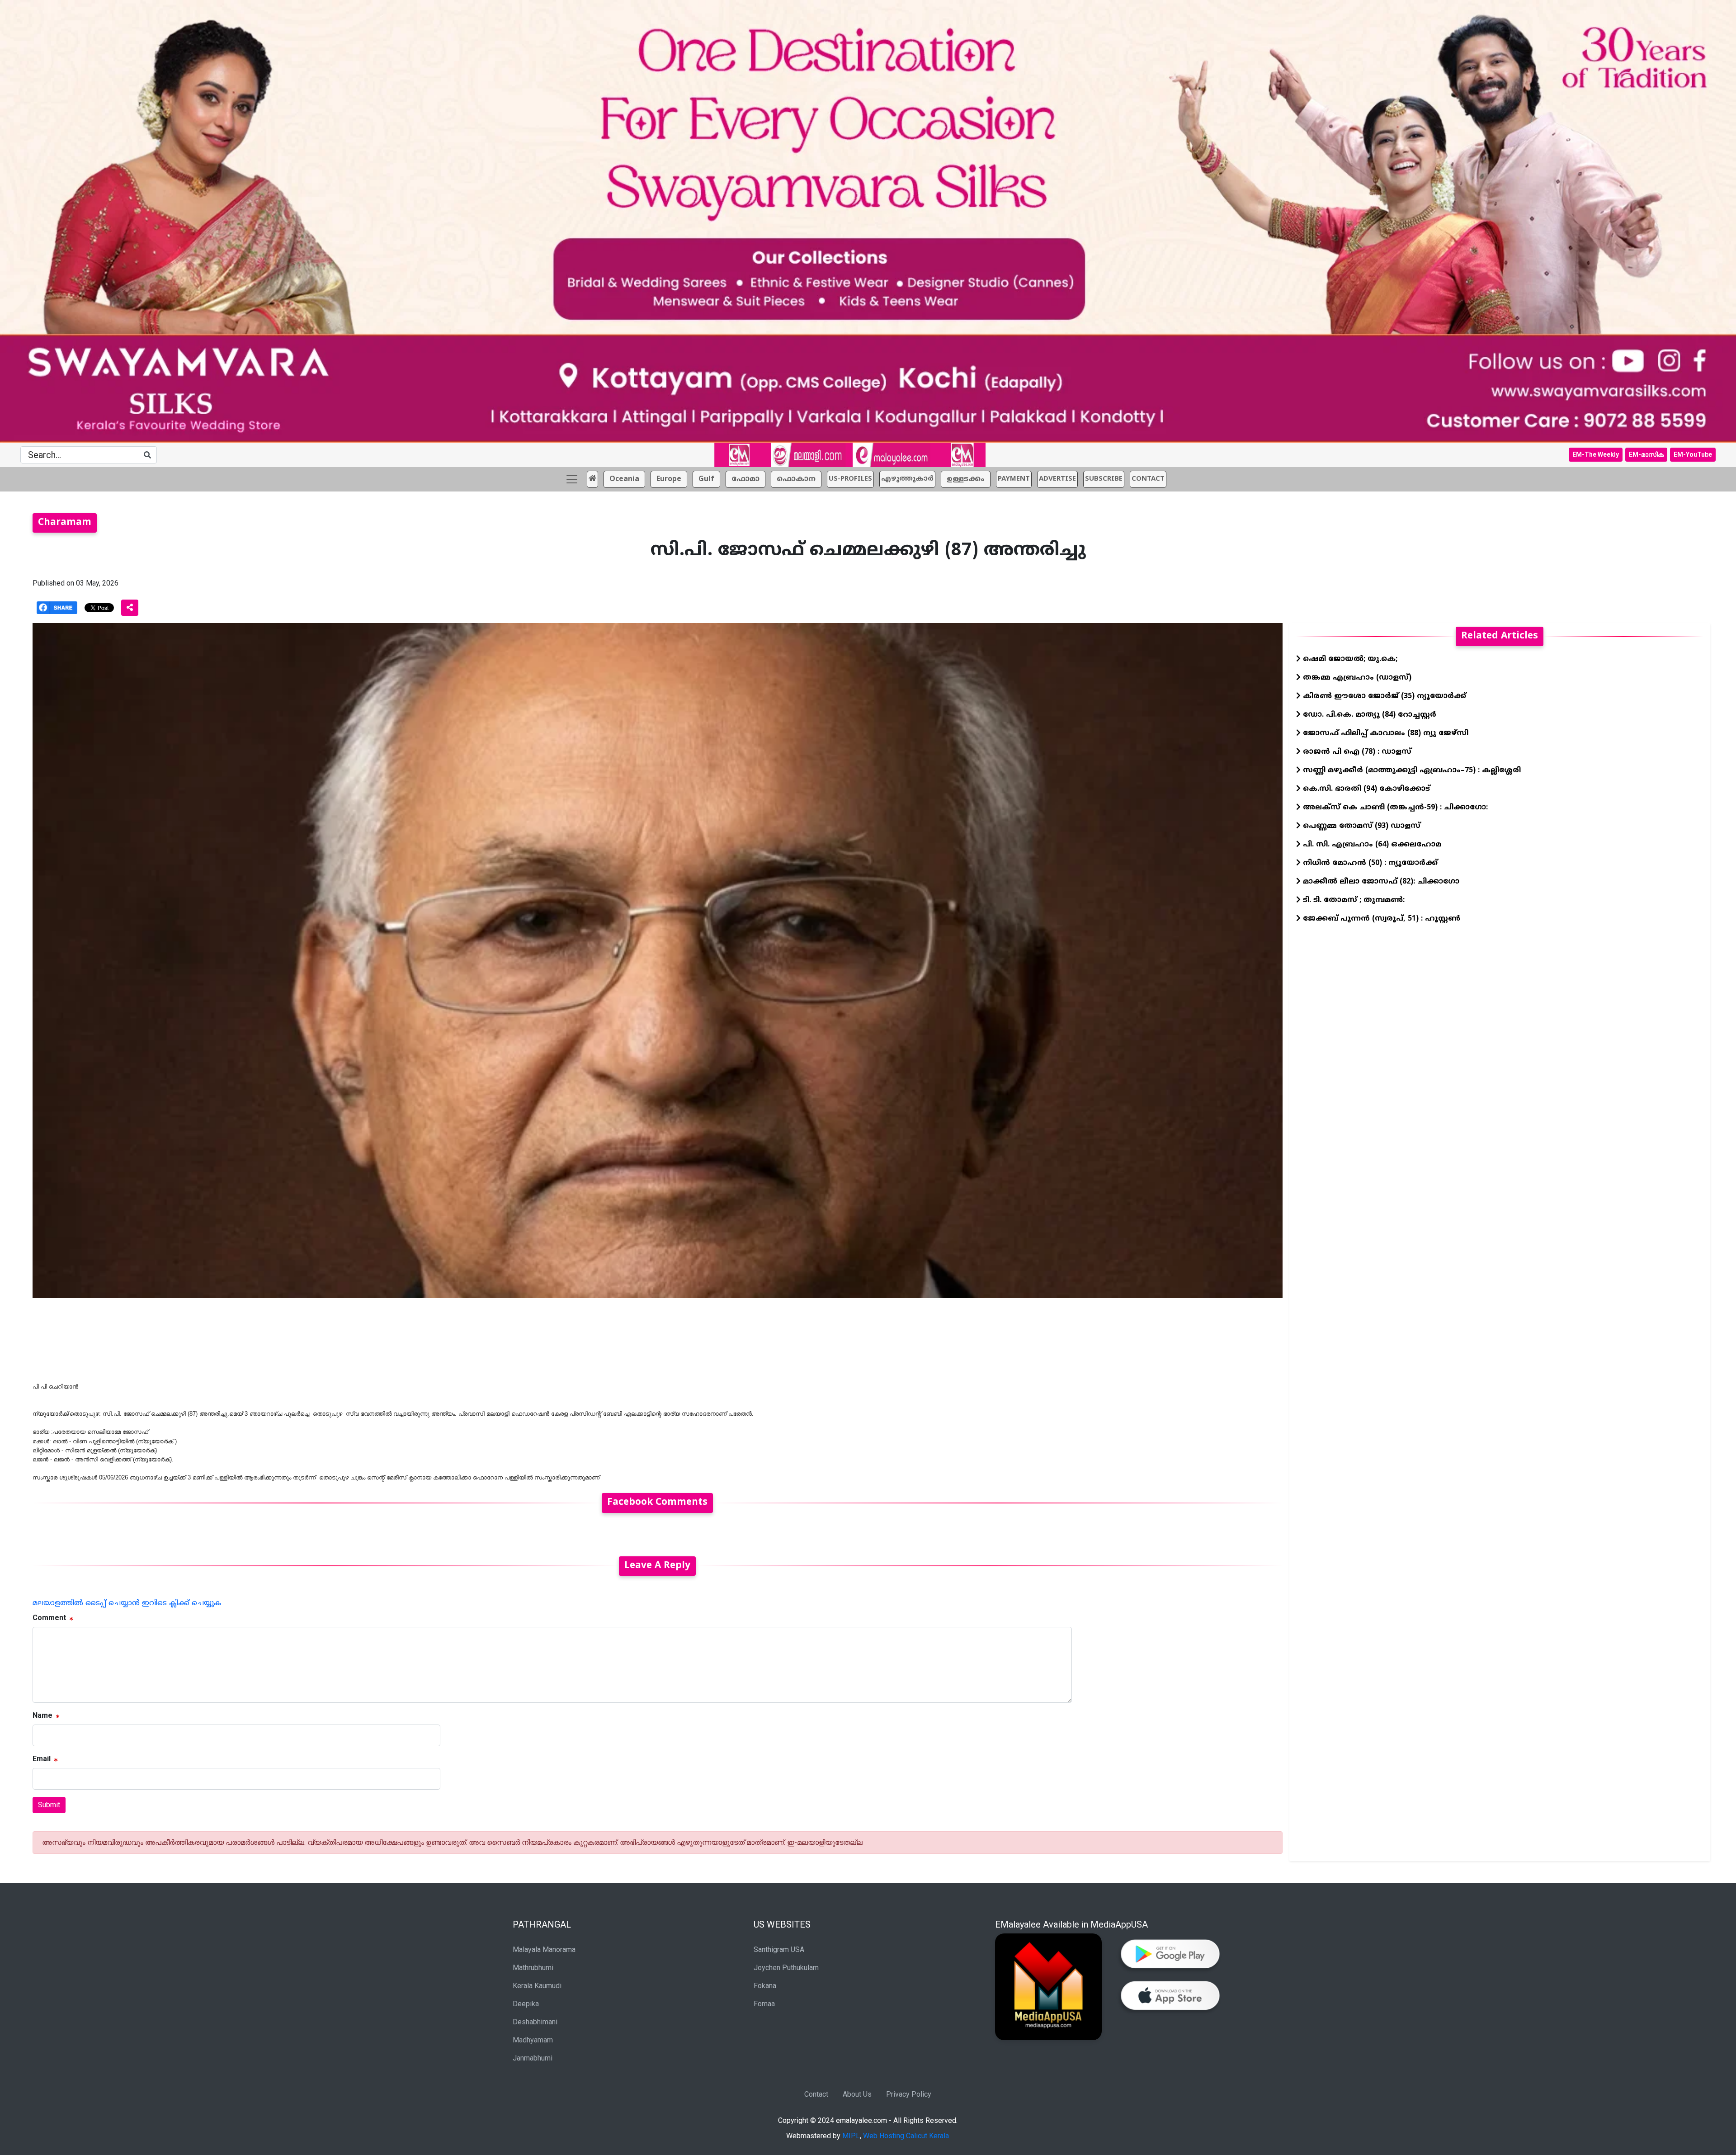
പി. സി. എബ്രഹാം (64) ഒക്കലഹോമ (1371, 845)
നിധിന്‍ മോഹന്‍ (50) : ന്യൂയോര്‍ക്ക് (1369, 863)
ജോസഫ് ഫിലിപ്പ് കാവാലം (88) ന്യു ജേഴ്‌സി (1385, 733)
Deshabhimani (535, 2022)
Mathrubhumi (533, 1968)
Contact (816, 2094)
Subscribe (1104, 479)
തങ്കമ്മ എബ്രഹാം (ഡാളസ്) (1356, 678)
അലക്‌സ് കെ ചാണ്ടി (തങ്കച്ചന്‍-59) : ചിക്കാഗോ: (1394, 808)
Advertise (1057, 479)
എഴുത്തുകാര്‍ (907, 479)
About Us (857, 2094)
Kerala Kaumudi (537, 1986)
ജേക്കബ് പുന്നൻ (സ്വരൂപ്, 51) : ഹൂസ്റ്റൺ (1380, 919)
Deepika (526, 2004)
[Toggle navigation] (572, 479)
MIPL (851, 2136)
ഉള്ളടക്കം (966, 479)
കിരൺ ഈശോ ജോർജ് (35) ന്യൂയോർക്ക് (1383, 696)
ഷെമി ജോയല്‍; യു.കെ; (1349, 659)
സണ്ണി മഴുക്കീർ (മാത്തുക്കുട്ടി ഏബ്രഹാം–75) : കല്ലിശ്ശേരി (1411, 770)
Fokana (765, 1986)
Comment (49, 1618)
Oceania (624, 479)
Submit (49, 1805)
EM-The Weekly (1596, 454)
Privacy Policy (909, 2094)
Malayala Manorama (544, 1949)
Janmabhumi (533, 2058)
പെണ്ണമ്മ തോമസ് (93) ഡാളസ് (1361, 826)
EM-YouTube (1693, 454)
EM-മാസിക (1646, 454)
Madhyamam (533, 2040)
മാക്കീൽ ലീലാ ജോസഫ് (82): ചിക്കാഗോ (1380, 882)
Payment (1014, 479)
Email (42, 1759)
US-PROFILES (850, 479)
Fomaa (764, 2004)
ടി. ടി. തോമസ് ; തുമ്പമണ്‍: (1353, 900)
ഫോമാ (745, 479)
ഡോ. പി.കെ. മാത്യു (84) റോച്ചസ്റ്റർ (1368, 715)
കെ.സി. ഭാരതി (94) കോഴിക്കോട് (1365, 789)
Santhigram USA (779, 1949)
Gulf (706, 479)
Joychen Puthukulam (786, 1968)
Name (42, 1715)
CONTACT (1148, 479)
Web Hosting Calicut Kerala (906, 2136)
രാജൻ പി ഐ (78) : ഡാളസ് (1356, 752)
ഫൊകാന (796, 479)
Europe (669, 479)
